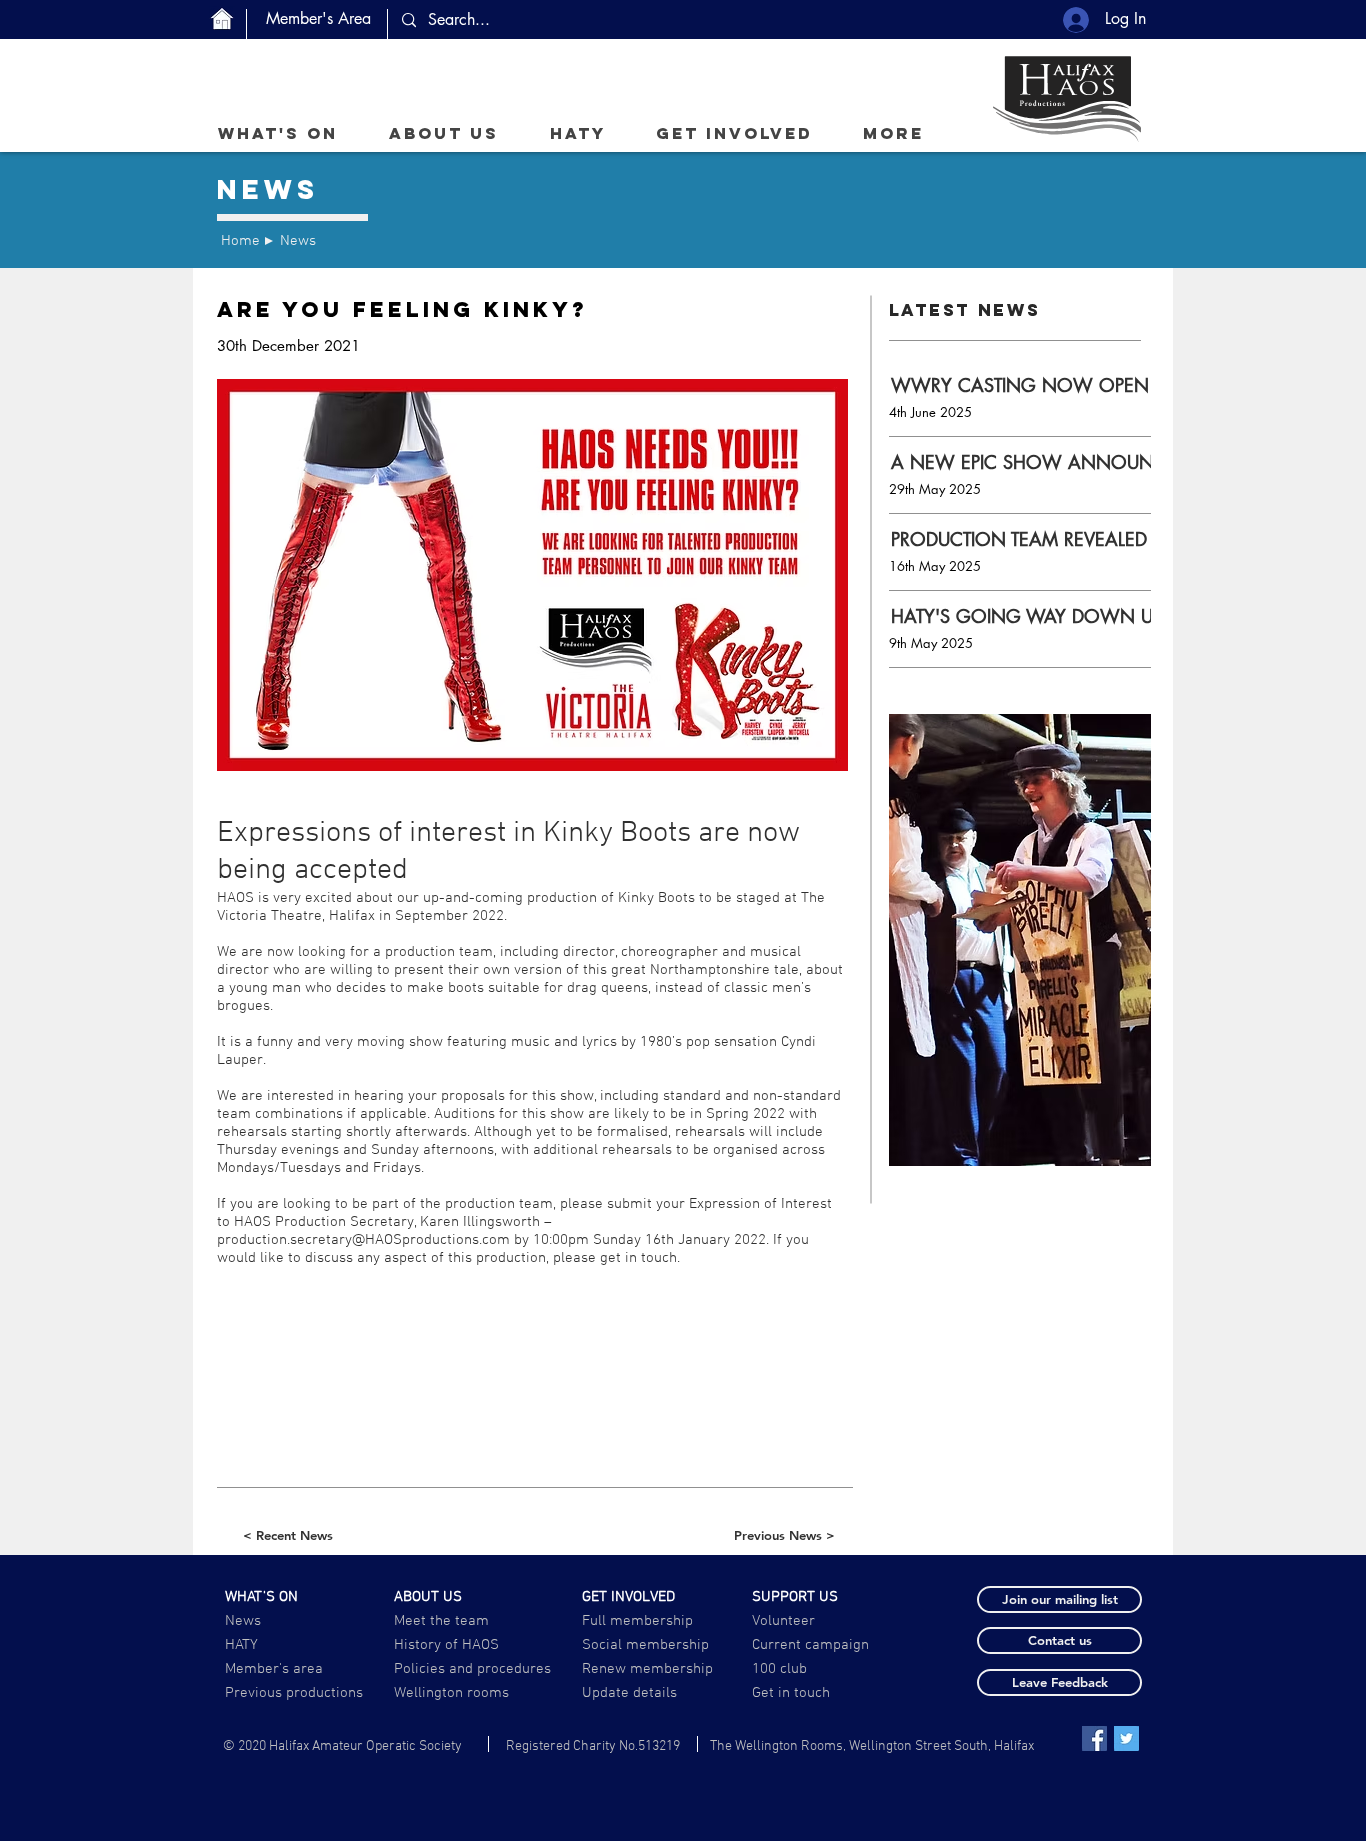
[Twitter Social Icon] (1126, 1738)
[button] (443, 133)
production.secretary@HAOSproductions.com (363, 1240)
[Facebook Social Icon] (1094, 1738)
